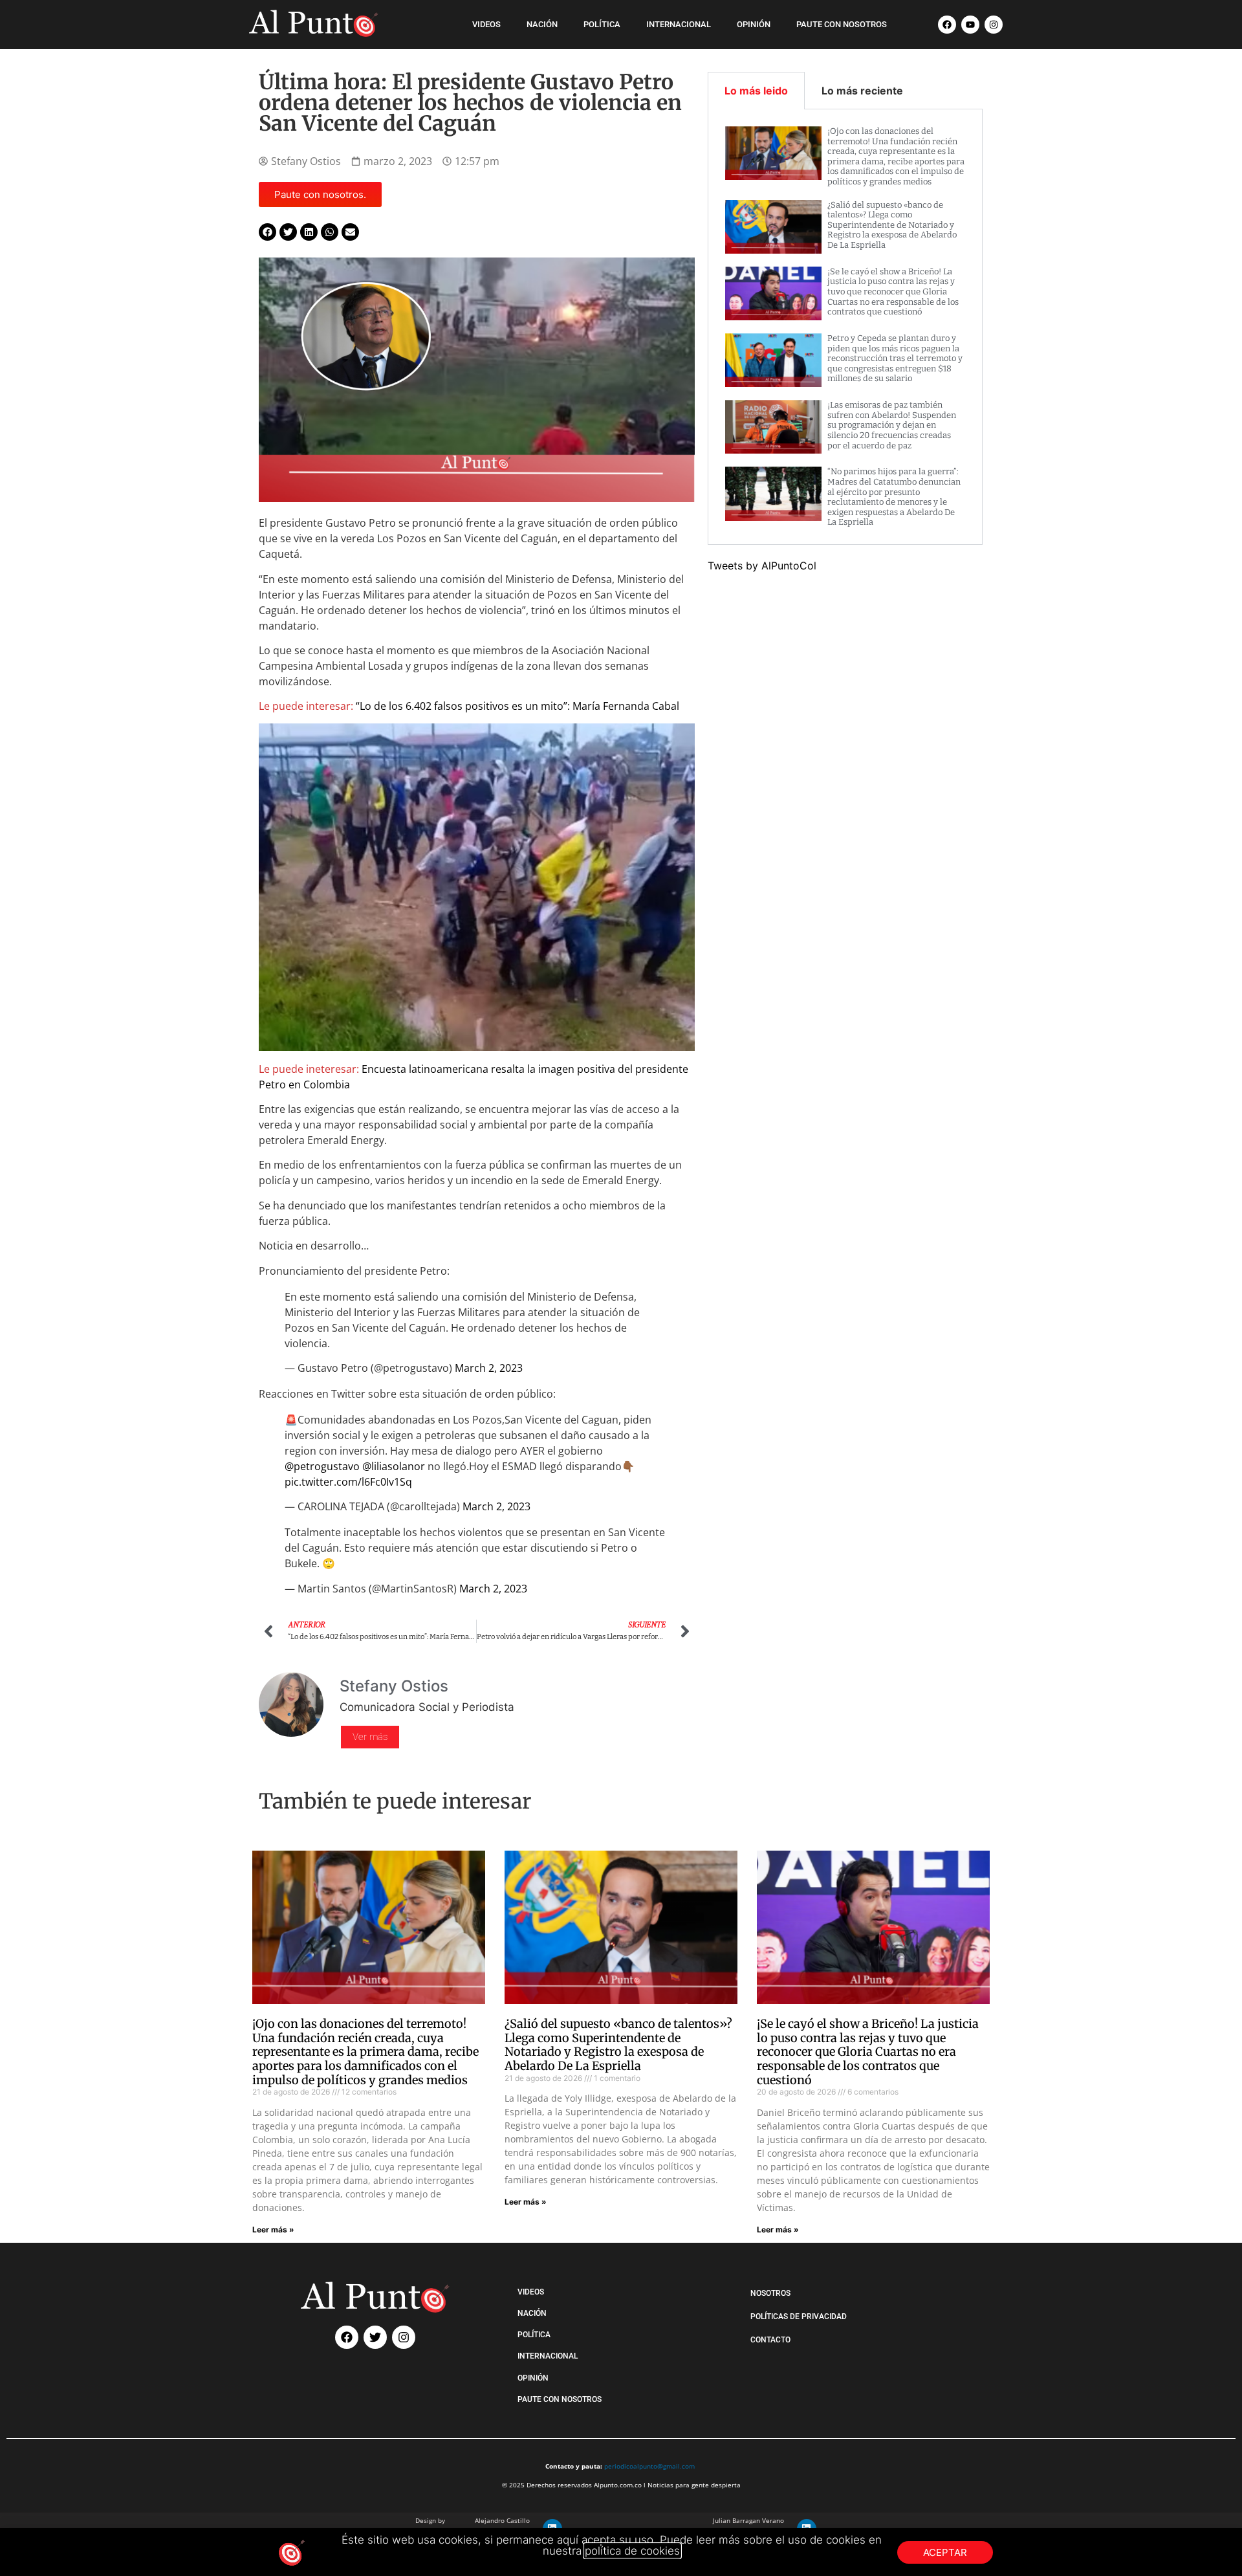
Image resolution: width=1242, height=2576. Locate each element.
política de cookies (632, 2551)
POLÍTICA (602, 24)
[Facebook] (947, 25)
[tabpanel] (845, 327)
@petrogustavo (322, 1466)
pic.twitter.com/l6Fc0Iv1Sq (348, 1482)
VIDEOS (486, 24)
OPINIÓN (754, 24)
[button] (267, 232)
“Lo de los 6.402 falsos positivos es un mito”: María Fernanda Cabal (517, 706)
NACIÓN (542, 24)
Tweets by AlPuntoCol (762, 566)
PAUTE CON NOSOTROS (842, 24)
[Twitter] (375, 2337)
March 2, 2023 (489, 1368)
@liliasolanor (394, 1466)
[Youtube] (970, 25)
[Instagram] (994, 25)
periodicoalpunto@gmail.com (649, 2466)
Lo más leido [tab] (756, 91)
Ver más (370, 1737)
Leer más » (273, 2229)
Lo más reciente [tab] (862, 91)
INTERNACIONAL (679, 24)
